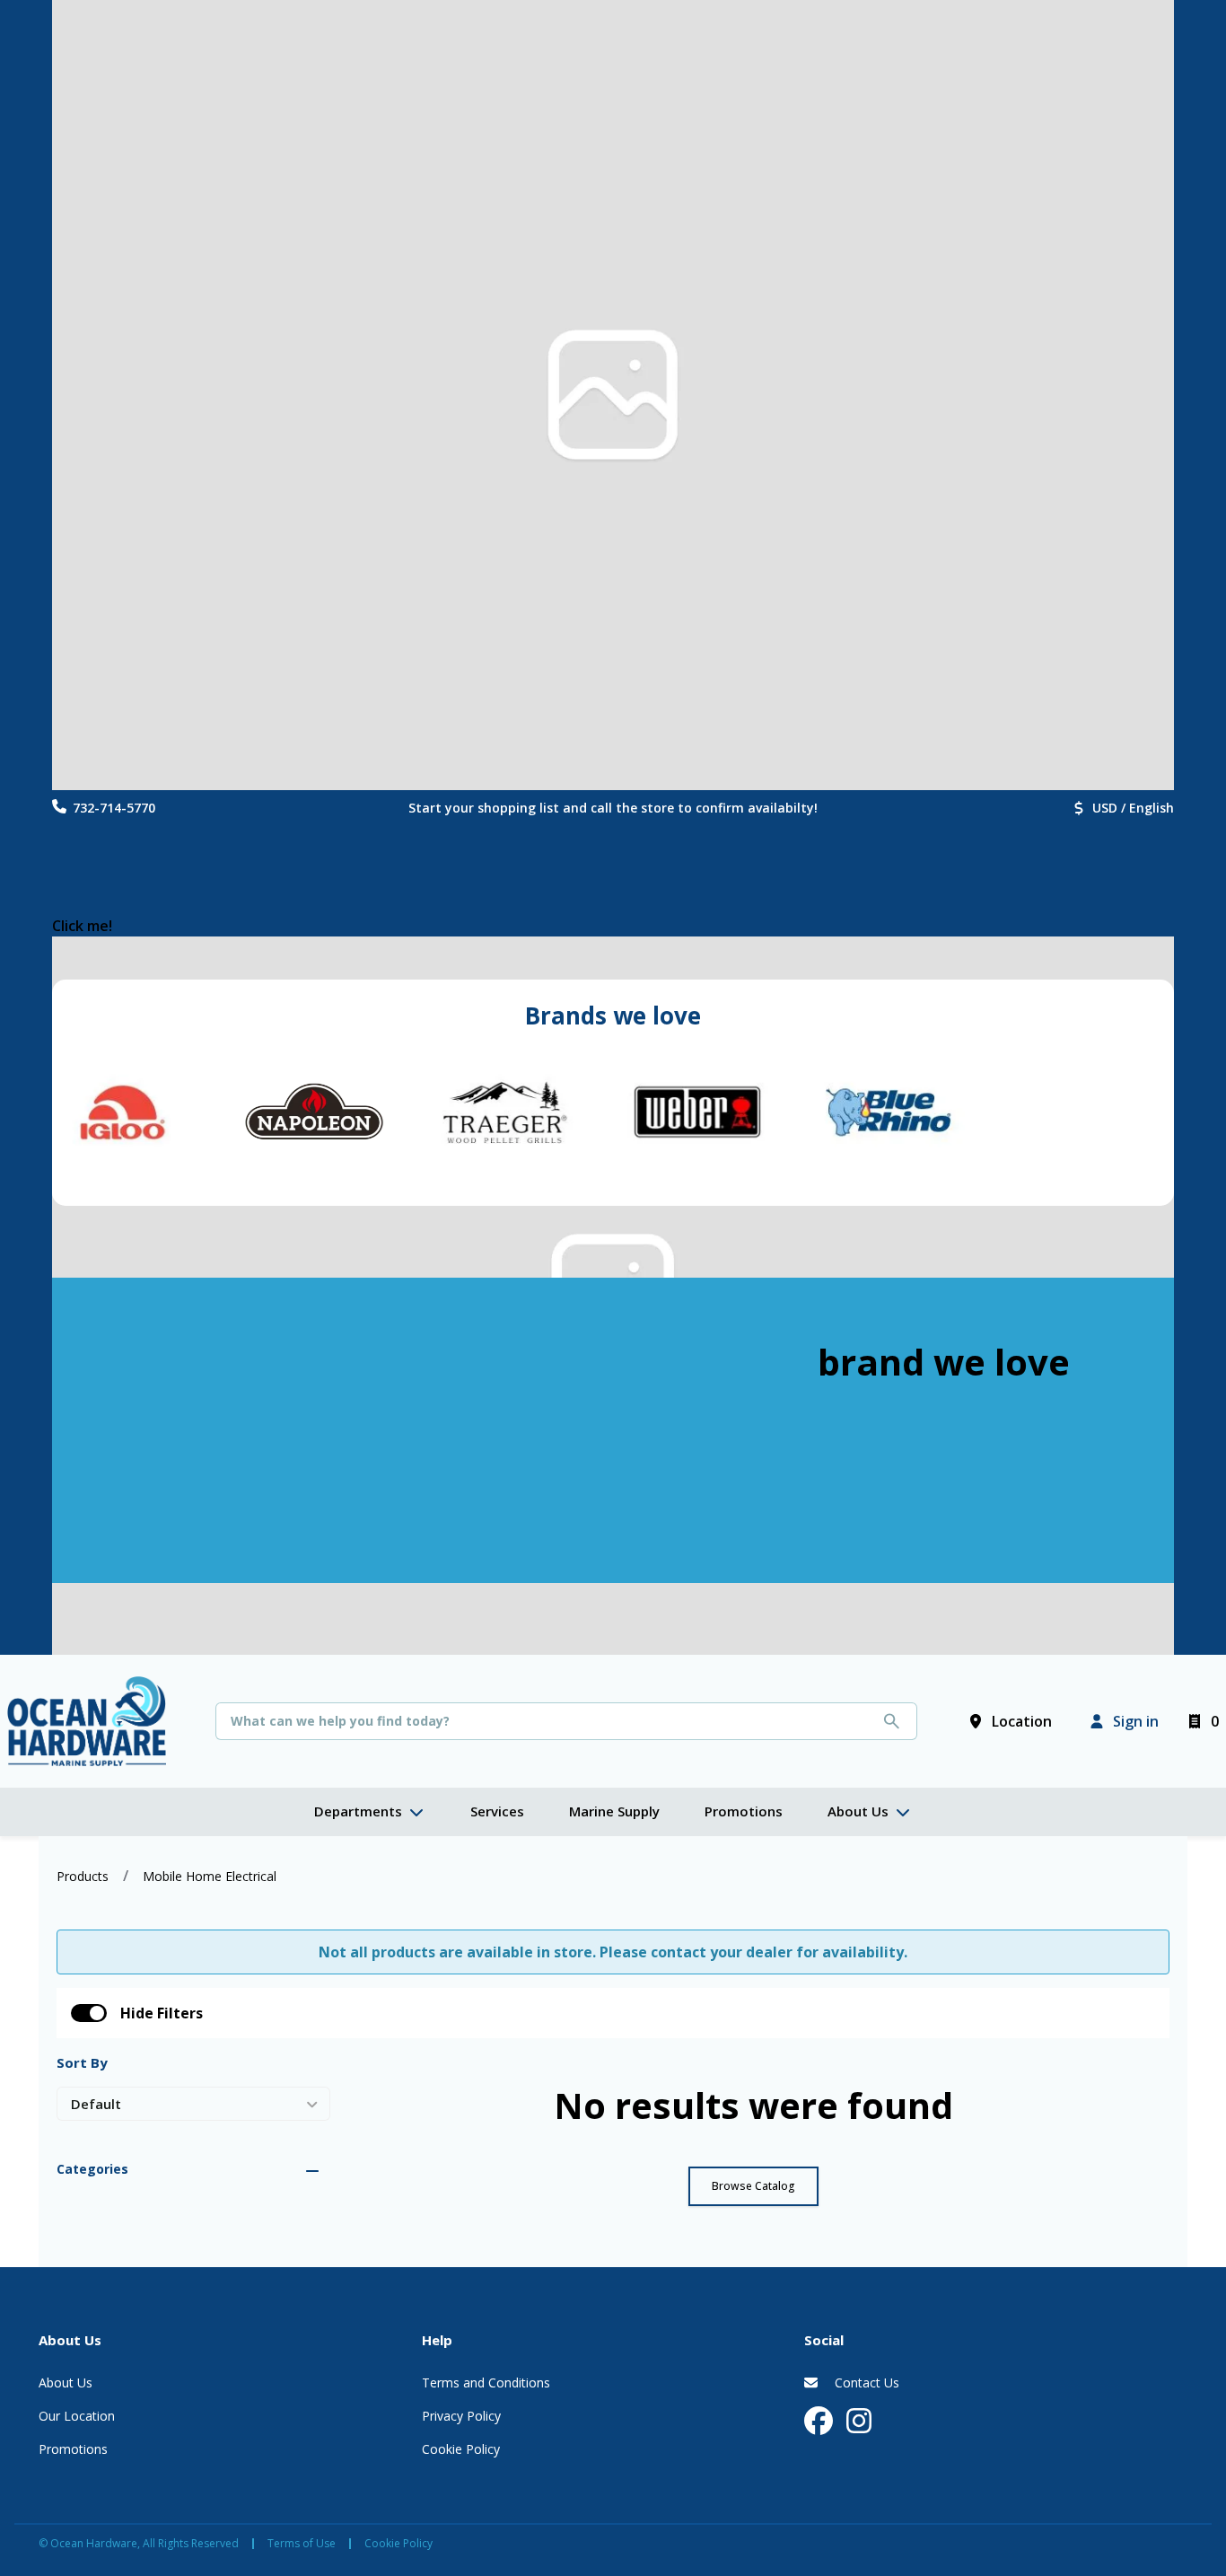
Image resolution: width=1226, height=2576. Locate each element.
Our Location (77, 2416)
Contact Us (865, 2383)
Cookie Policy (461, 2449)
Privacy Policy (461, 2416)
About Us (66, 2383)
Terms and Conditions (486, 2383)
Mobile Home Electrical (210, 1876)
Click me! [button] (82, 926)
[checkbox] (89, 2013)
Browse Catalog (753, 2186)
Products (83, 1876)
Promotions (73, 2449)
